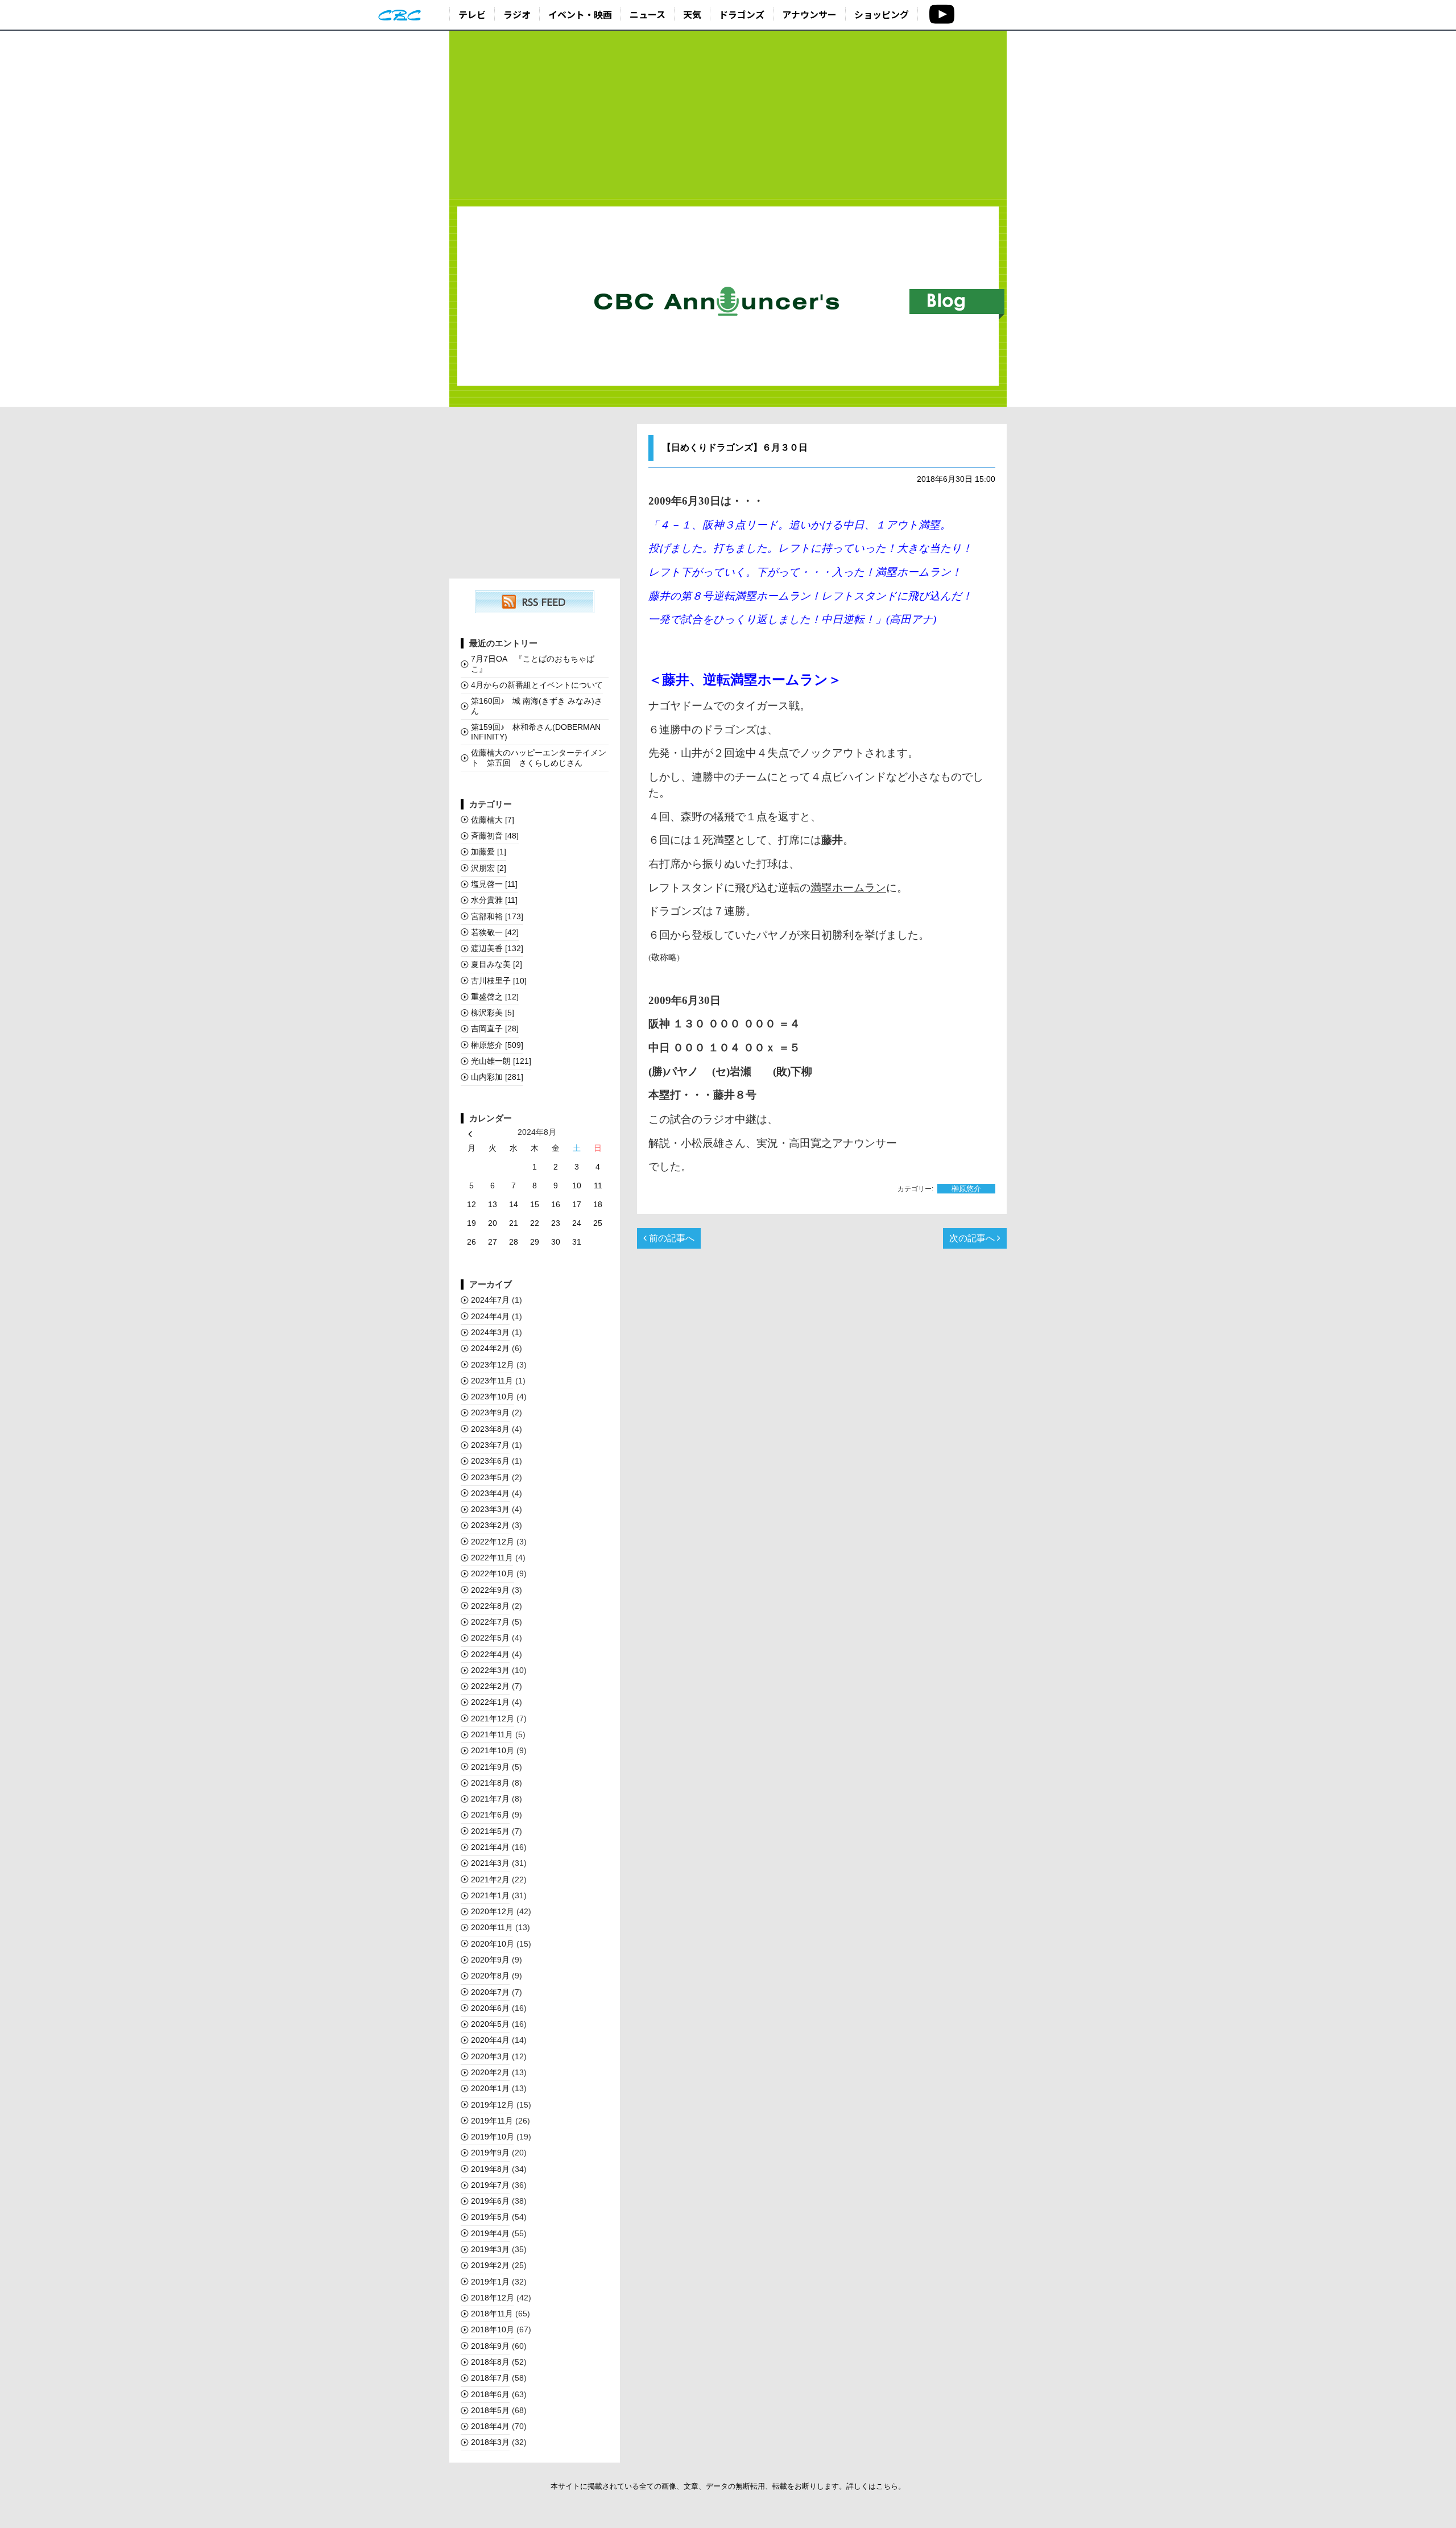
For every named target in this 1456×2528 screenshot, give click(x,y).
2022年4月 (490, 1654)
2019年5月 (490, 2217)
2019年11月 (492, 2121)
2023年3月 (490, 1509)
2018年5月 (490, 2410)
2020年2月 (490, 2072)
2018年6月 (490, 2394)
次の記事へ (973, 1238)
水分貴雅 (494, 900)
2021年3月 (490, 1863)
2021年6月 (490, 1815)
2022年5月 (490, 1638)
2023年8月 (490, 1429)
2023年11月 (492, 1381)
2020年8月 (490, 1976)
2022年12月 (493, 1542)
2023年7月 (490, 1445)
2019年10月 (493, 2137)
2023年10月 (493, 1397)
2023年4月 (490, 1493)
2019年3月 (490, 2249)
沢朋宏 (489, 868)
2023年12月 (493, 1365)
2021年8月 (490, 1783)
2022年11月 (492, 1558)
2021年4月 (490, 1847)
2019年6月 (490, 2201)
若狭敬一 (495, 932)
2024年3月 (490, 1332)
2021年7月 (490, 1799)
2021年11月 (492, 1734)
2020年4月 (490, 2040)
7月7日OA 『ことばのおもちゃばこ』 (533, 664)
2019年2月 (490, 2265)
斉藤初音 (495, 836)
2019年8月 (490, 2169)
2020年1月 (490, 2088)
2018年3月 (490, 2442)
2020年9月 (490, 1960)
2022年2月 (490, 1686)
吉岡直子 (495, 1028)
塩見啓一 (494, 884)
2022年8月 (490, 1606)
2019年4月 (490, 2233)
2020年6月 (490, 2008)
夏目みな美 (497, 964)
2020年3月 (490, 2056)
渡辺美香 (497, 948)
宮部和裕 (497, 916)
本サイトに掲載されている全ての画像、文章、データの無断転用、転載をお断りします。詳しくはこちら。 (728, 2486)
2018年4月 (490, 2426)
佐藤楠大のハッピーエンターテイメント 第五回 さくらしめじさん (539, 757)
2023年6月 (490, 1461)
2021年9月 (490, 1767)
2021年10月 (493, 1750)
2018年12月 (493, 2298)
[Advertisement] (728, 115)
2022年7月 (490, 1622)
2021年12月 (493, 1719)
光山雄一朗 (501, 1061)
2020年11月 (492, 1927)
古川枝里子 (499, 981)
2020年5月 (490, 2024)
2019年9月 (490, 2153)
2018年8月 (490, 2362)
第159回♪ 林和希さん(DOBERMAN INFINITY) (536, 732)
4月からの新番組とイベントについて (537, 685)
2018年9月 (490, 2346)
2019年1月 (490, 2282)
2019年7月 (490, 2185)
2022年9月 (490, 1590)
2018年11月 (492, 2314)
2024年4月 (490, 1316)
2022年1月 (490, 1702)
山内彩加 (497, 1077)
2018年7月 (490, 2378)
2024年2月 (490, 1348)
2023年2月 (490, 1525)
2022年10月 (493, 1573)
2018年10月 (493, 2329)
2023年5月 (490, 1477)
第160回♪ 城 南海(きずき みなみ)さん (537, 706)
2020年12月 (493, 1911)
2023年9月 (490, 1412)
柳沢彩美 (493, 1013)
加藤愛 (489, 852)
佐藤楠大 (493, 820)
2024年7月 (490, 1300)
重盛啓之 (495, 997)
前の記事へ (671, 1238)
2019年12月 (493, 2105)
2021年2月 (490, 1880)
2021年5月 (490, 1831)
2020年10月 (493, 1944)
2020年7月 (490, 1992)
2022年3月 (490, 1670)
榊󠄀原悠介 (966, 1189)
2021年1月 (490, 1895)
